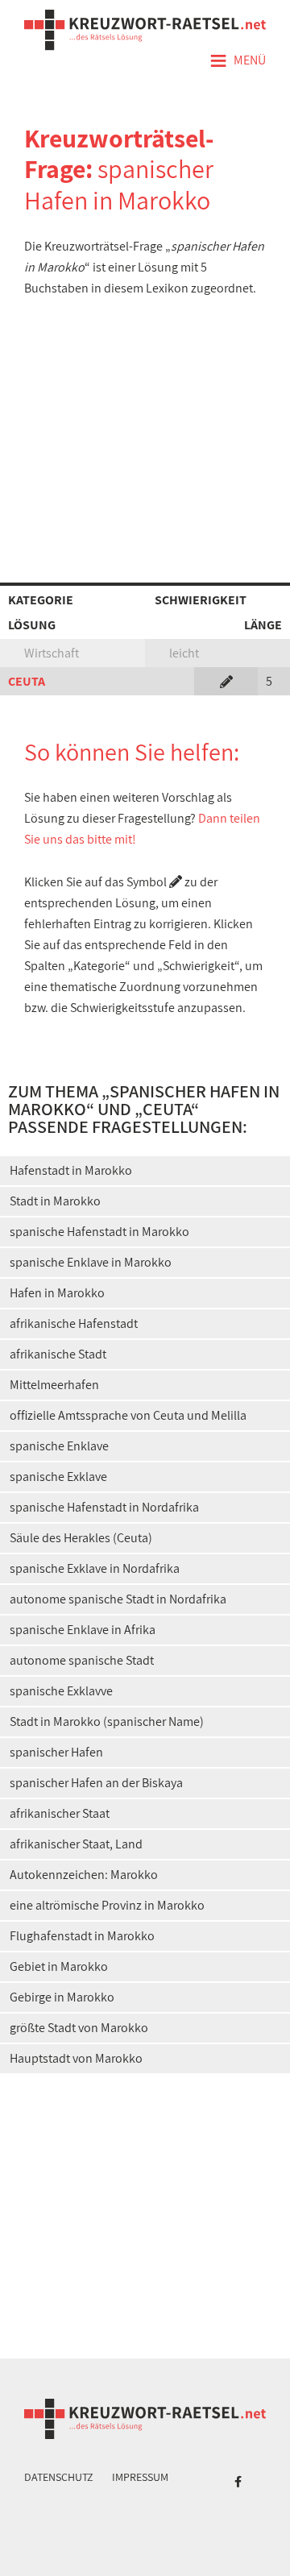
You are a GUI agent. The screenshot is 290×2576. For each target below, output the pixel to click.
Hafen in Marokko (57, 1293)
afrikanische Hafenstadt (74, 1323)
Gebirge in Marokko (62, 1997)
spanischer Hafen (56, 1752)
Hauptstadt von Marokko (76, 2058)
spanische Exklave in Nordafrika (95, 1568)
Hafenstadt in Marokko (71, 1170)
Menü (238, 61)
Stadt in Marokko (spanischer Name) (107, 1721)
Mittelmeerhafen (54, 1385)
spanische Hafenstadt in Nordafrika (104, 1507)
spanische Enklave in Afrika (83, 1630)
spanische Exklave (58, 1477)
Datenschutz (59, 2477)
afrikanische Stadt (58, 1354)
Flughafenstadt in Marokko (82, 1936)
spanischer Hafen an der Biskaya (96, 1783)
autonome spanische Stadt (82, 1660)
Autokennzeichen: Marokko (84, 1875)
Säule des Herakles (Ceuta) (81, 1538)
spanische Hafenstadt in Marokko (99, 1232)
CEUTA (27, 681)
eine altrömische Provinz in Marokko (107, 1905)
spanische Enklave (59, 1446)
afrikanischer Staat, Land (76, 1844)
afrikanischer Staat (60, 1813)
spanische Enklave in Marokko (91, 1262)
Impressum (140, 2477)
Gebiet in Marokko (59, 1966)
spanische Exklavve (61, 1691)
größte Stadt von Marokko (79, 2028)
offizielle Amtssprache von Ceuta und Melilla (128, 1415)
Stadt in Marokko (55, 1201)
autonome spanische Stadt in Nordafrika (118, 1599)
